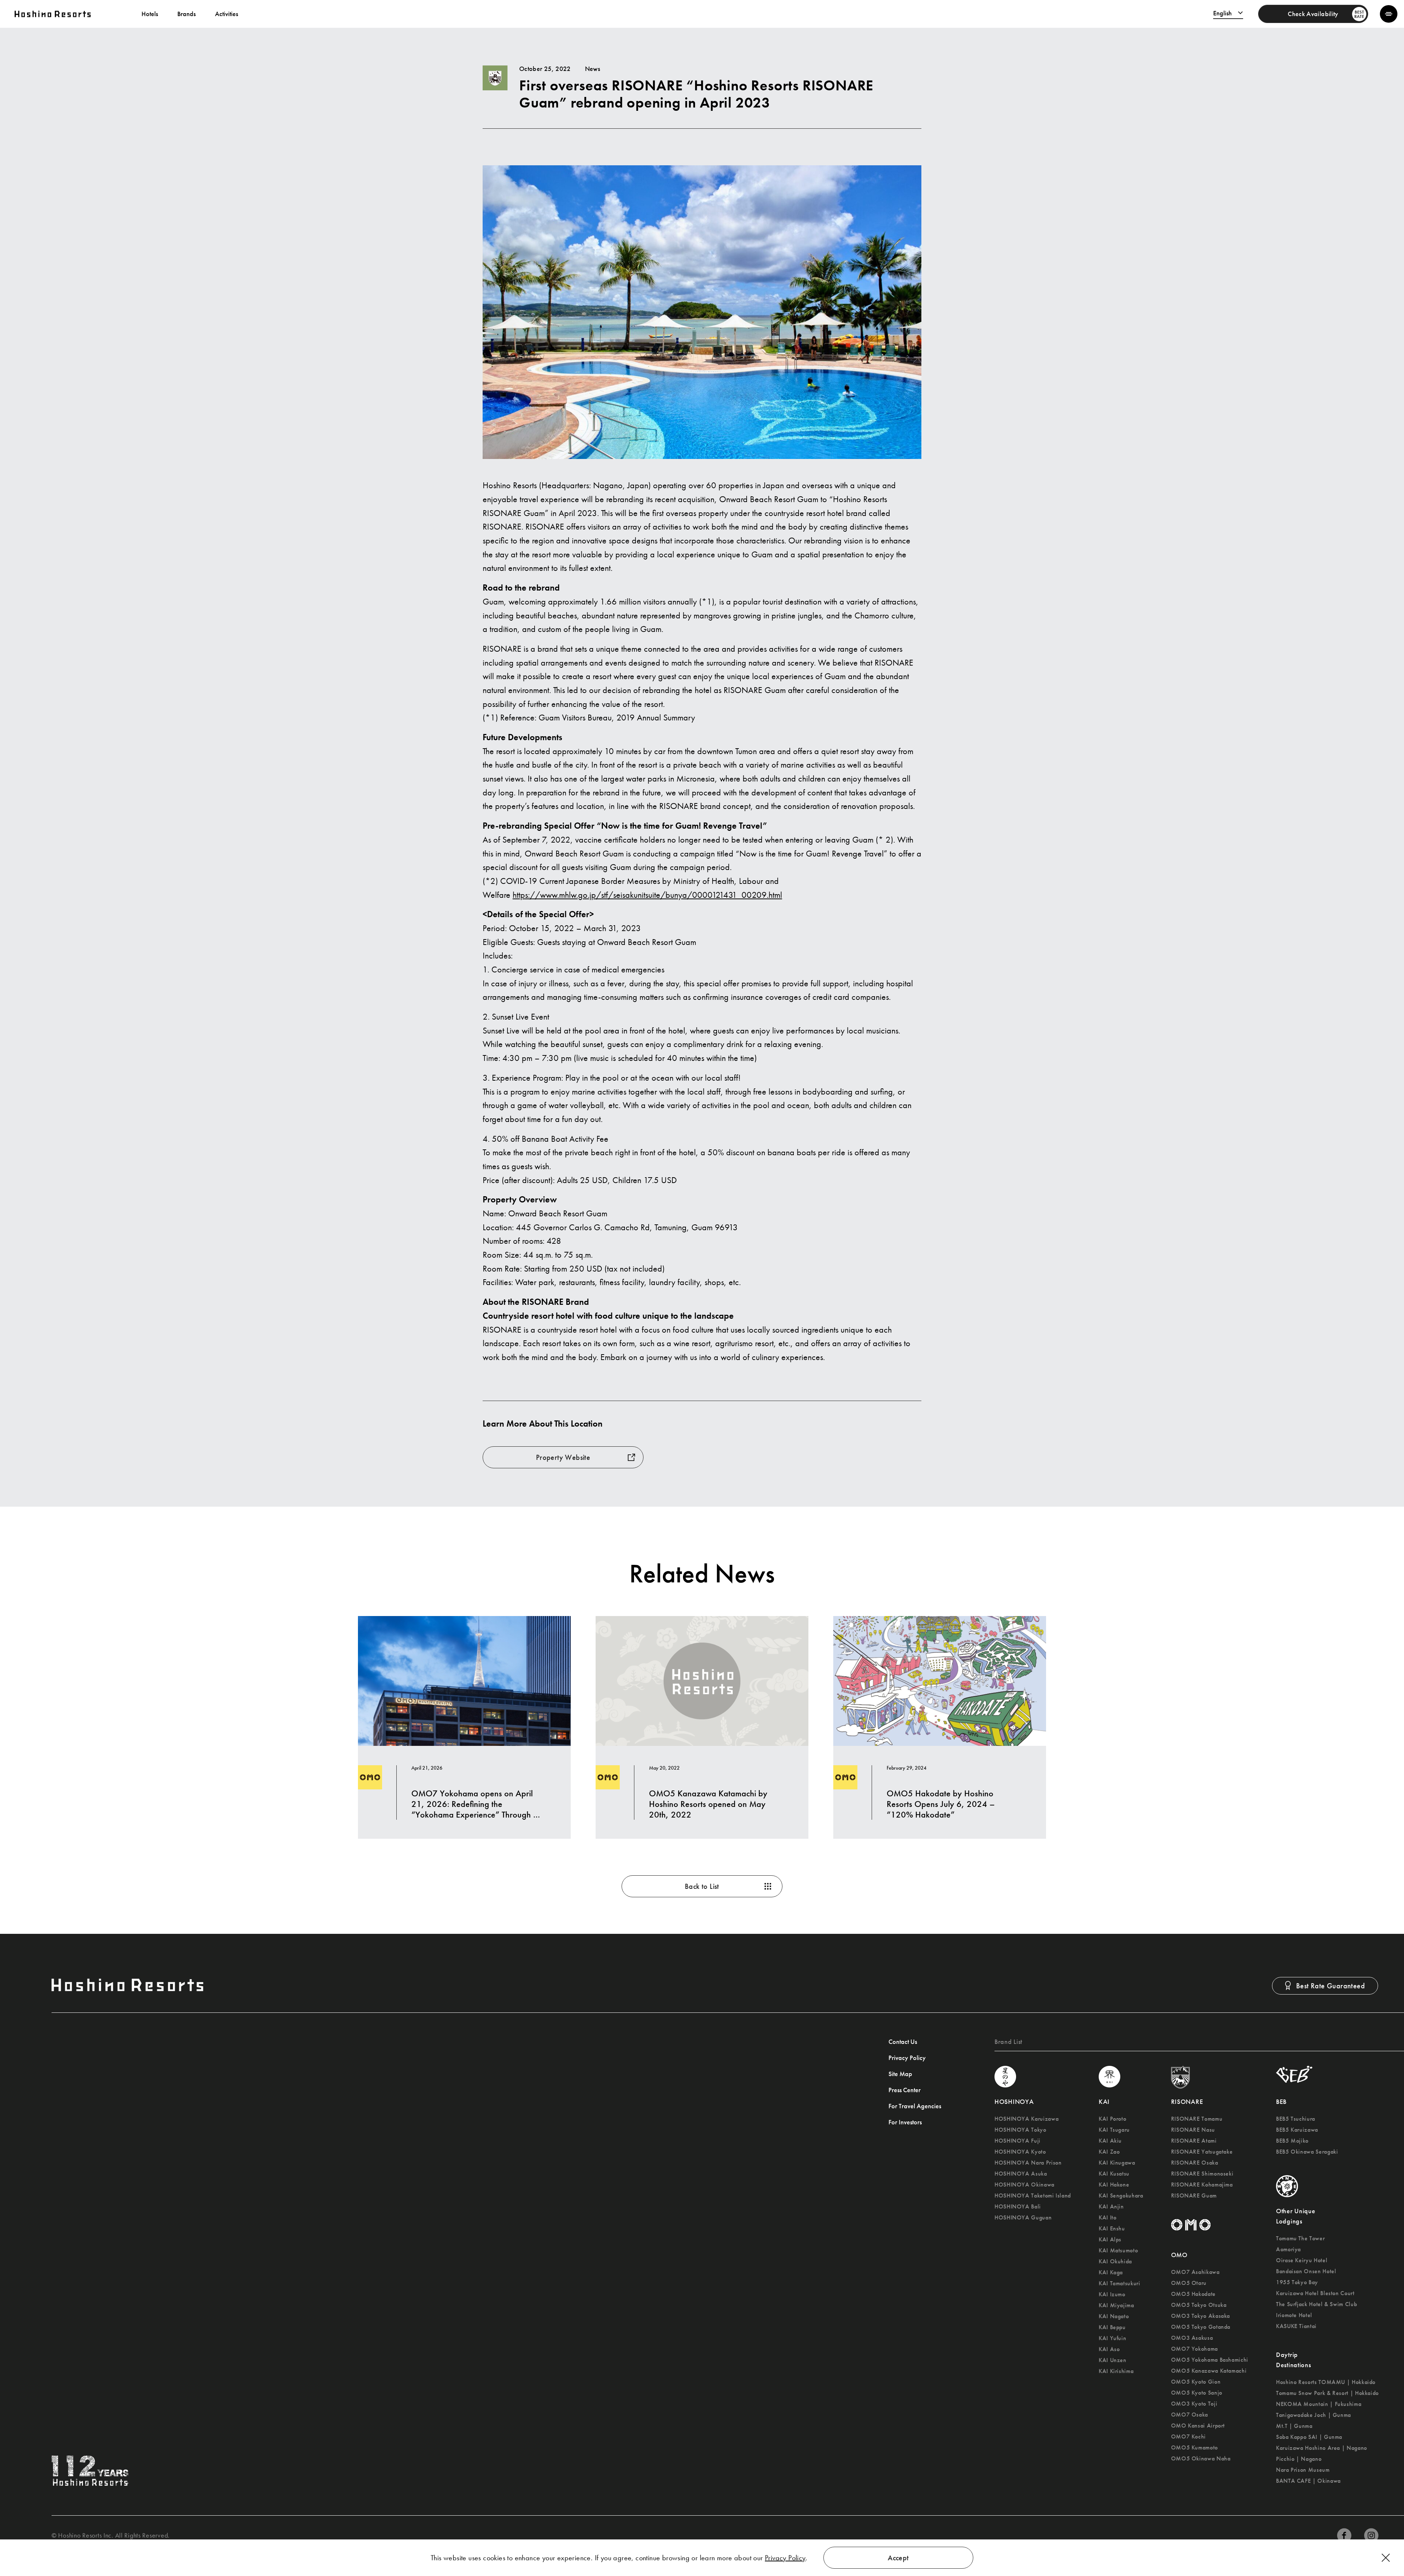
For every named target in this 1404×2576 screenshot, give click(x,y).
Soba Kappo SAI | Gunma (1309, 2437)
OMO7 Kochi (1188, 2437)
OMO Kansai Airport (1198, 2426)
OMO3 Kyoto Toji (1194, 2404)
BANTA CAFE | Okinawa (1308, 2481)
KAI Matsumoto (1118, 2251)
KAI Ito (1107, 2218)
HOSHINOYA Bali (1018, 2207)
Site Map (900, 2074)
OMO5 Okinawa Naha (1201, 2459)
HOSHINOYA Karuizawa (1026, 2119)
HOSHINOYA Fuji (1018, 2141)
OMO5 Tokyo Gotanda (1201, 2327)
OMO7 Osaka (1190, 2415)
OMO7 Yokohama (1194, 2349)
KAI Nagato (1114, 2316)
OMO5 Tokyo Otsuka (1199, 2305)
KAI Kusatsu (1114, 2174)
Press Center (905, 2090)
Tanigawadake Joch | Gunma (1314, 2415)
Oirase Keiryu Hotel (1302, 2260)
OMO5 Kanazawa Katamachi (1209, 2371)
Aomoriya (1288, 2249)
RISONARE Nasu (1193, 2130)
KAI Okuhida (1115, 2261)
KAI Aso (1109, 2349)
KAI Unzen (1113, 2360)
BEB (1281, 2102)
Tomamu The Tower (1300, 2238)
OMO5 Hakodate (1193, 2294)
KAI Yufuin (1112, 2338)
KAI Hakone (1114, 2185)
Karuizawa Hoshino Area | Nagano (1322, 2448)
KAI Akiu (1110, 2141)
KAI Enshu (1112, 2229)
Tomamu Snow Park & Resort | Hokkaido (1327, 2393)
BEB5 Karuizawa (1297, 2130)
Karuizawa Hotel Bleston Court (1315, 2293)
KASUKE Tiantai (1296, 2326)
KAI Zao (1109, 2152)
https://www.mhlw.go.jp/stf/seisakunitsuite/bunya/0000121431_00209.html (647, 895)
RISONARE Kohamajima (1202, 2185)
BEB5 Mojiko (1292, 2141)
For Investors (905, 2122)
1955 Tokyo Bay (1297, 2282)
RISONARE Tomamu (1197, 2119)
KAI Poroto (1112, 2119)
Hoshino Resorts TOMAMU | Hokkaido (1326, 2382)
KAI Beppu (1112, 2327)
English (1222, 13)
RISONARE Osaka (1195, 2163)
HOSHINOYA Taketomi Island (1033, 2196)
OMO (1179, 2255)
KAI (1104, 2102)
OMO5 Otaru (1189, 2283)
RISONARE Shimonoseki (1202, 2174)
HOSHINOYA (1014, 2102)
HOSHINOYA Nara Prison (1028, 2163)
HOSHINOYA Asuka (1021, 2174)
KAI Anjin (1111, 2207)
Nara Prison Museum (1303, 2470)
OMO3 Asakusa (1192, 2338)
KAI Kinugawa (1117, 2163)
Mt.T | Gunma (1294, 2426)
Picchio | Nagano (1299, 2459)
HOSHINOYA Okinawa (1024, 2185)
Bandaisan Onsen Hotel (1306, 2271)
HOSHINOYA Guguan (1023, 2218)
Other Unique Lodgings (1296, 2216)
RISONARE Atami (1194, 2141)
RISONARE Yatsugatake (1202, 2152)
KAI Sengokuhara (1121, 2196)
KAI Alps (1110, 2240)
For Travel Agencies (915, 2106)
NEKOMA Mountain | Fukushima (1319, 2404)
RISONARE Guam (1194, 2196)
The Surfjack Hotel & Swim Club (1316, 2304)
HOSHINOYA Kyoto (1020, 2152)
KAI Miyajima (1116, 2305)
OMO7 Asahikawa (1195, 2272)
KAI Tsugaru (1114, 2130)
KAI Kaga (1111, 2272)
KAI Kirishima (1116, 2371)
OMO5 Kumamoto (1194, 2448)
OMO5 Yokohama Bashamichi (1210, 2360)
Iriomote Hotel (1294, 2315)
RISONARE (1187, 2102)
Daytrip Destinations (1294, 2360)
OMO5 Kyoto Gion (1196, 2382)
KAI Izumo (1112, 2294)
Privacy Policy (785, 2558)
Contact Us (903, 2042)
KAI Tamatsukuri (1120, 2283)
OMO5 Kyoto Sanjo (1197, 2393)
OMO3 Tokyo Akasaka (1201, 2316)
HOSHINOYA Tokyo (1020, 2130)
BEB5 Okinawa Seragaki (1307, 2152)
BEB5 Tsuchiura (1296, 2119)
